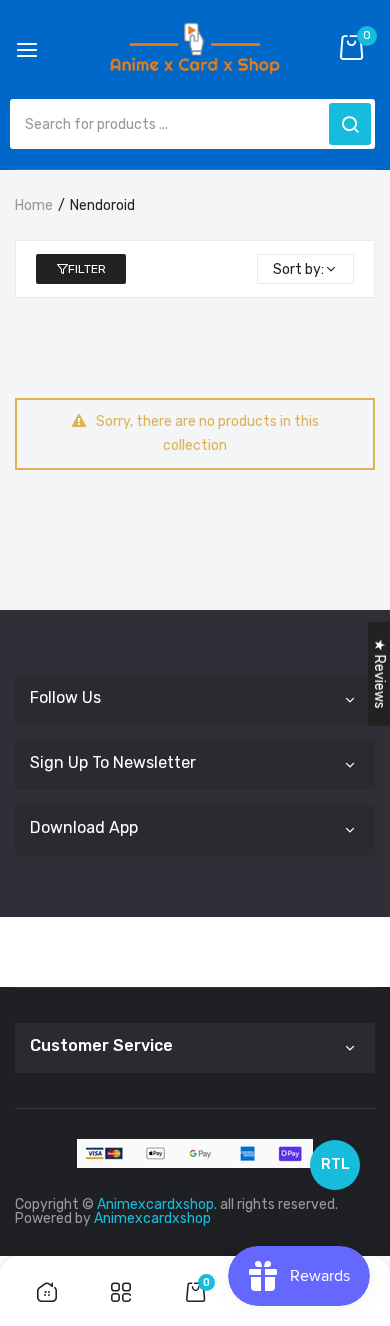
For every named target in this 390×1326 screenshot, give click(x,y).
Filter (87, 269)
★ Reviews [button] (379, 674)
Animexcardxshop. (157, 1204)
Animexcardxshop (152, 1218)
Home (34, 205)
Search (350, 124)
